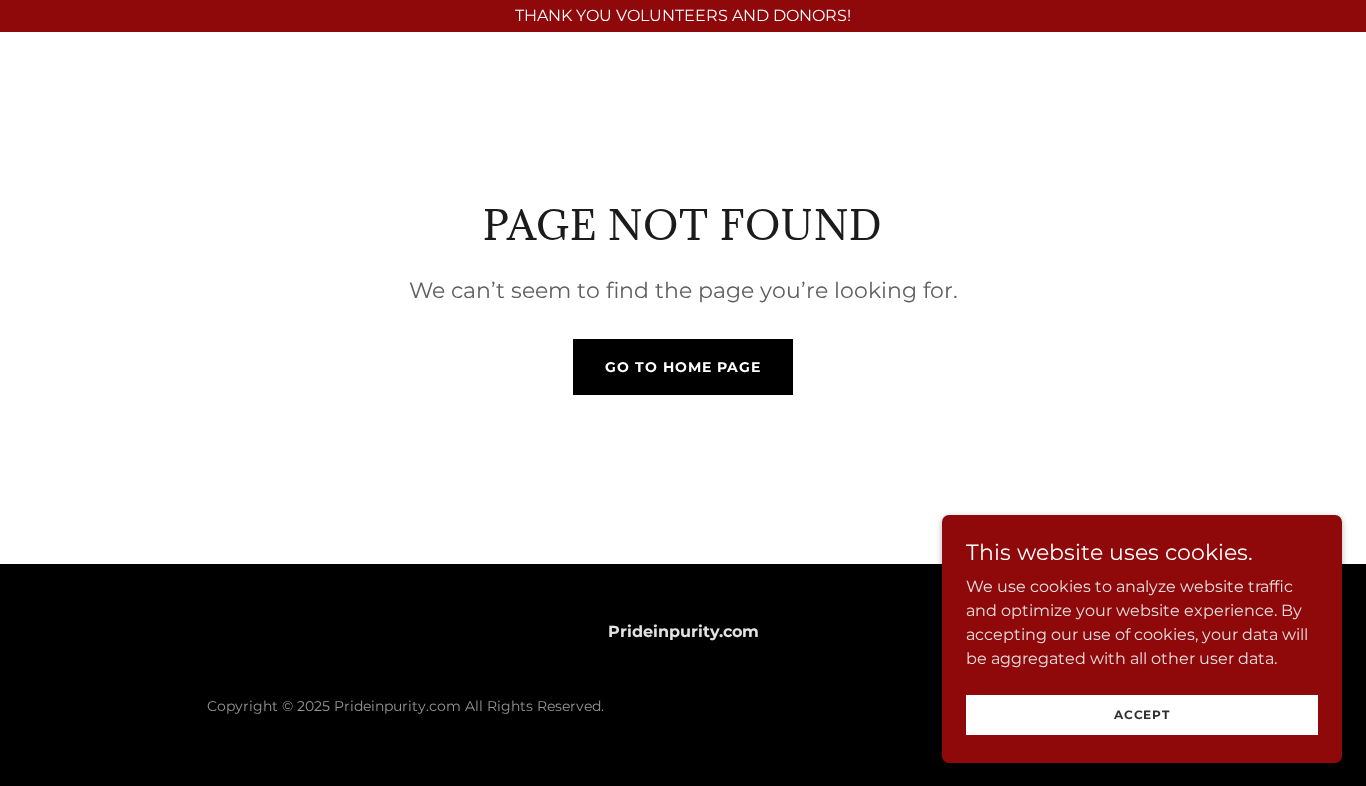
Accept (1142, 714)
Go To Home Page (683, 367)
